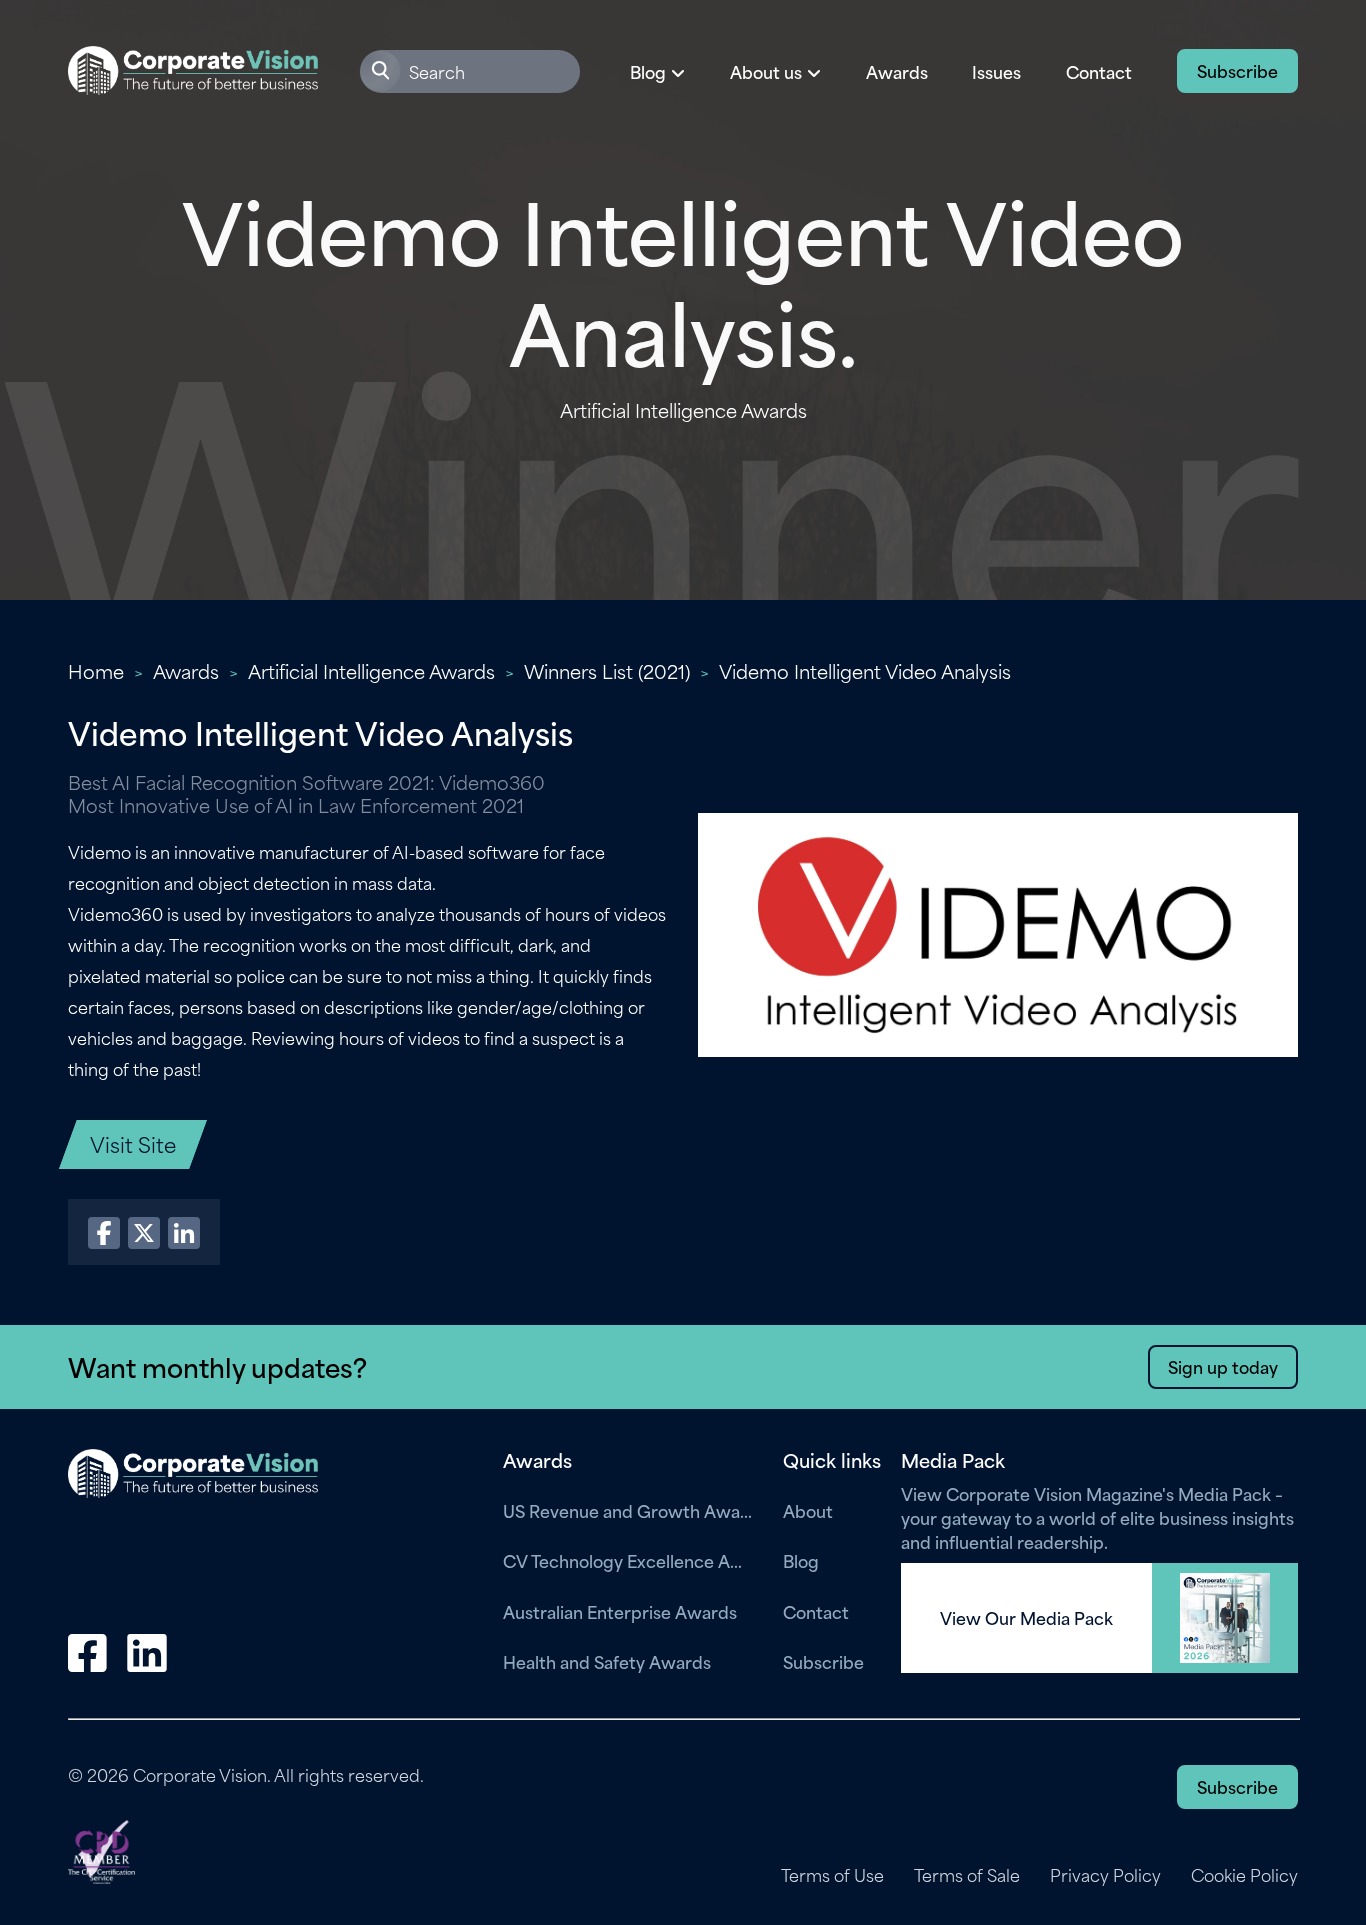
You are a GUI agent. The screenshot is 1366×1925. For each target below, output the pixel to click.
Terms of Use (832, 1875)
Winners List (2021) (607, 670)
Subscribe (1237, 70)
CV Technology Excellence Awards (628, 1560)
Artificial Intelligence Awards (371, 670)
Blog (801, 1560)
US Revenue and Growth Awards (628, 1510)
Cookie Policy (1244, 1875)
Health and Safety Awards (607, 1661)
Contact (1099, 71)
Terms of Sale (967, 1875)
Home (96, 670)
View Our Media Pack (1026, 1618)
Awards (897, 71)
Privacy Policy (1105, 1875)
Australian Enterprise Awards (620, 1611)
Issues (996, 71)
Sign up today (1223, 1366)
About (808, 1510)
